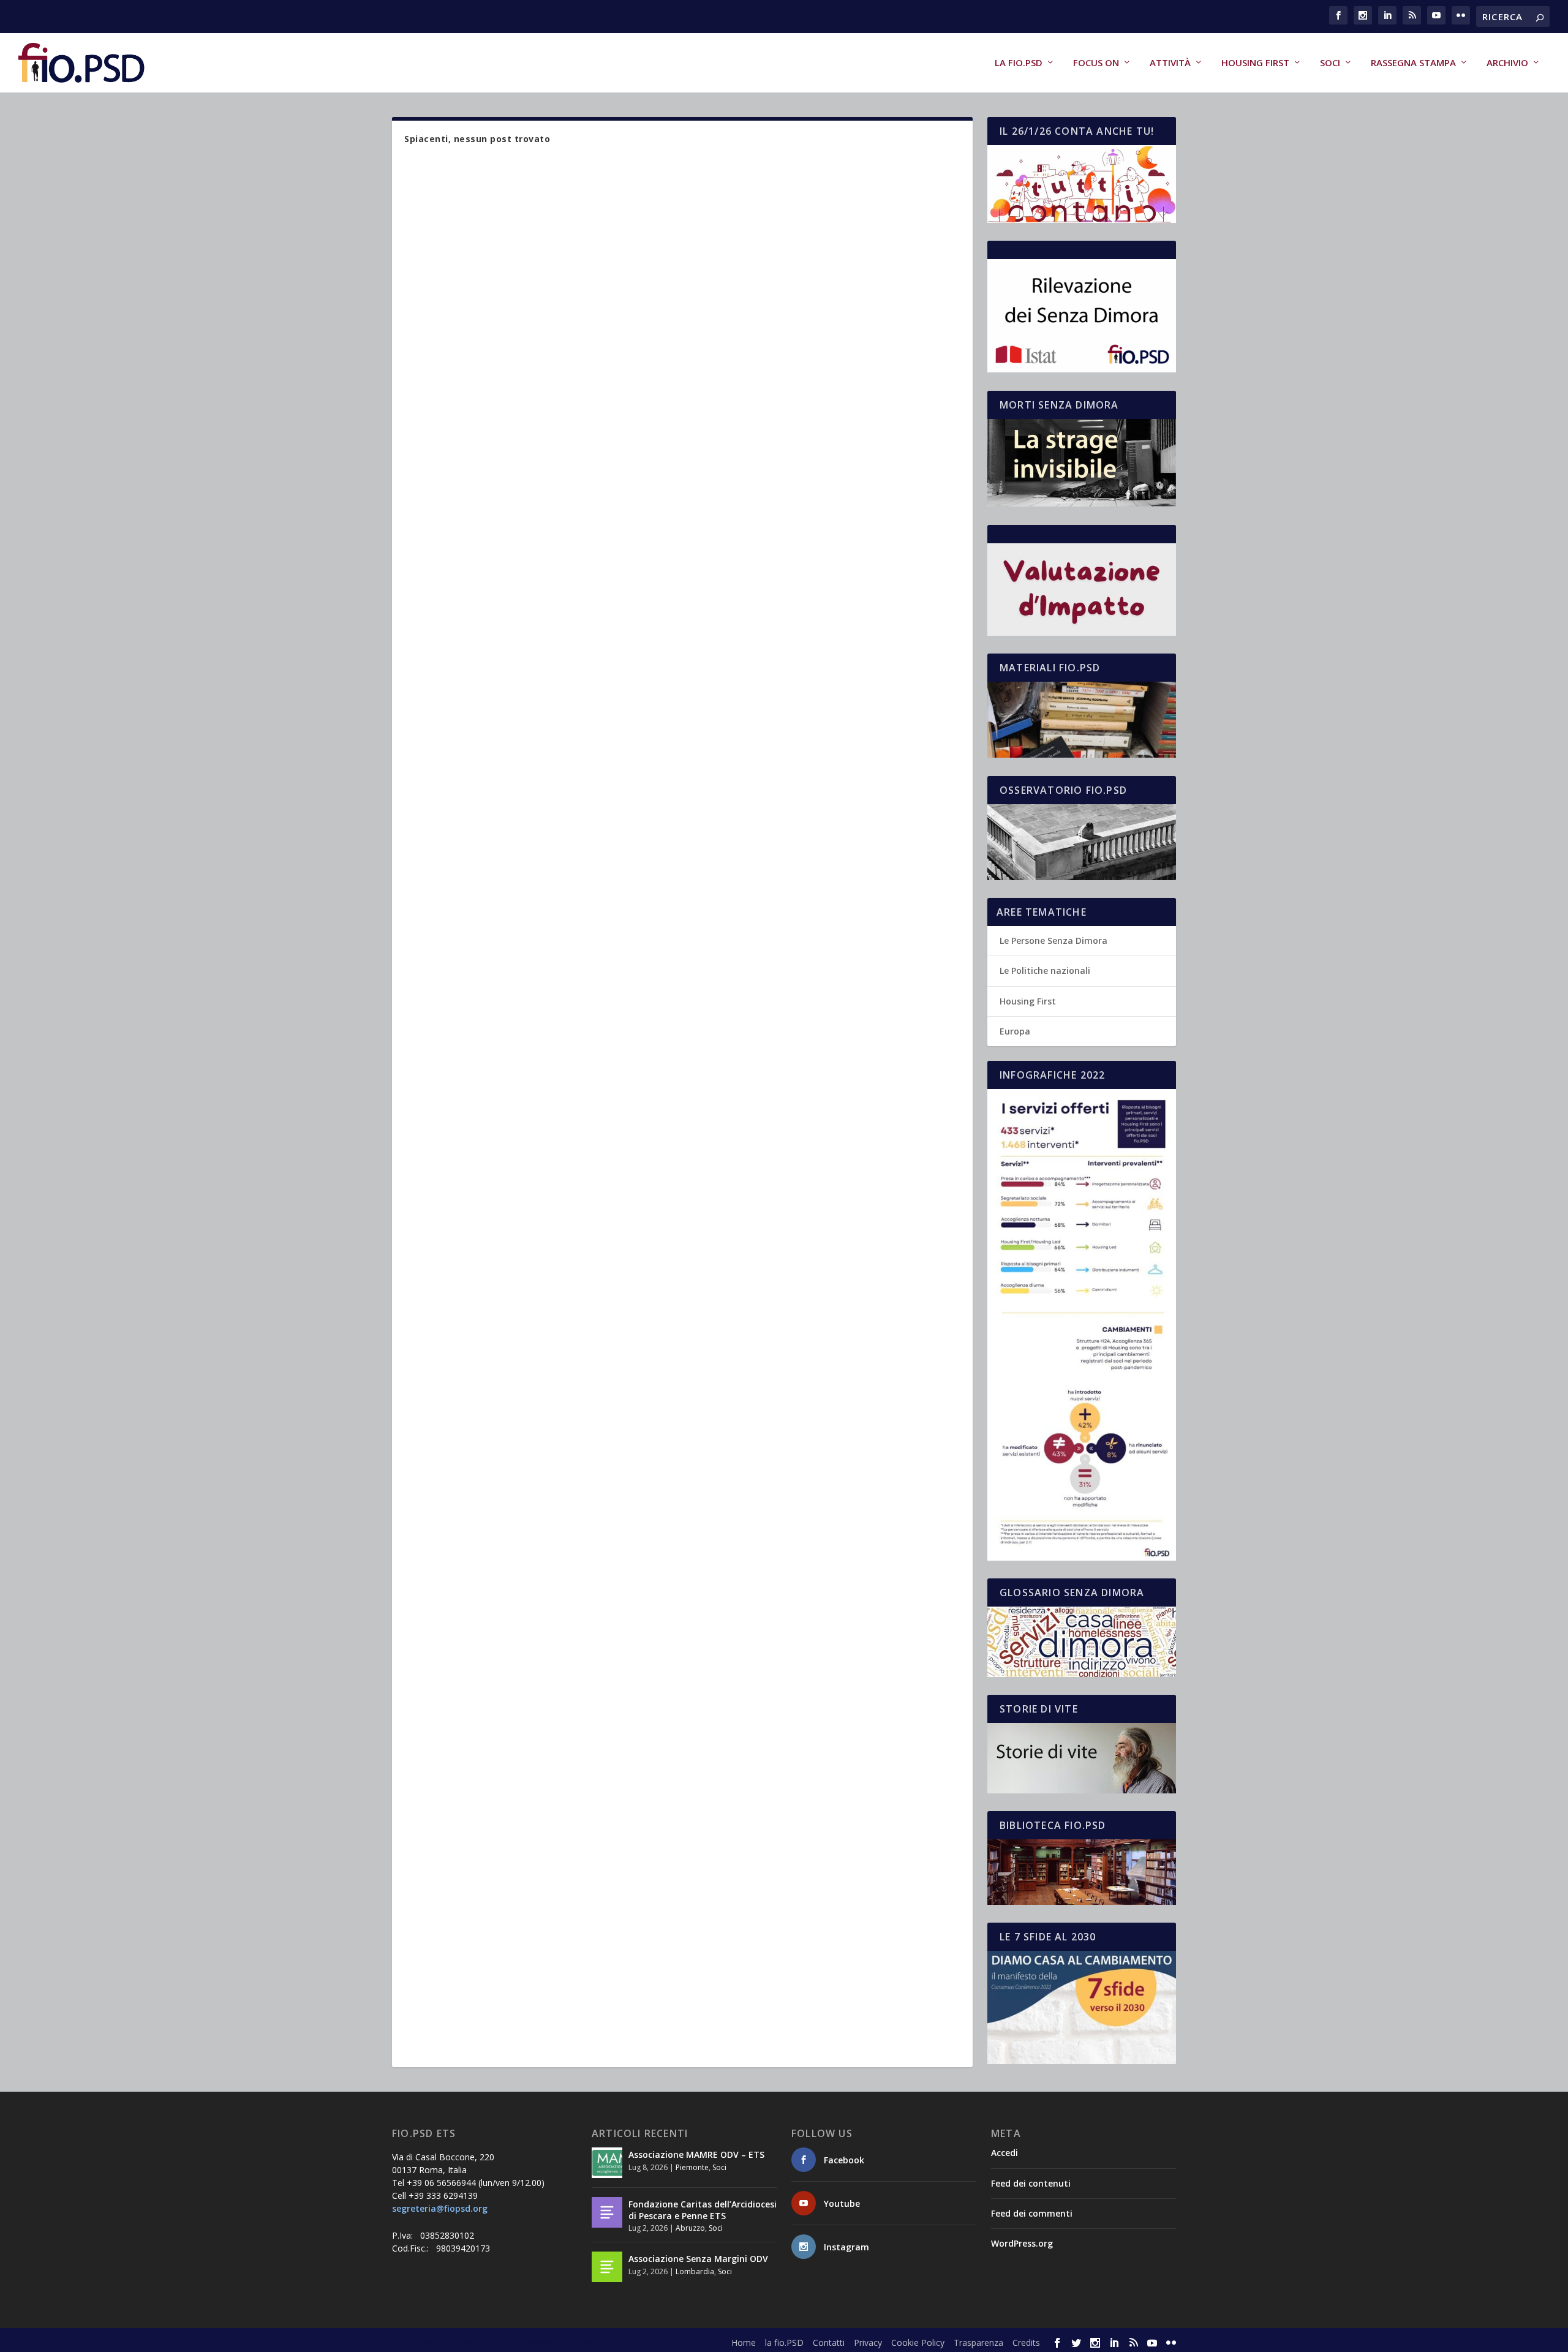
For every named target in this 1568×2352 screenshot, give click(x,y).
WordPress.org (1022, 2243)
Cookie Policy (918, 2343)
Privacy (868, 2343)
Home (744, 2343)
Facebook (844, 2160)
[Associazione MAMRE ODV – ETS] (607, 2163)
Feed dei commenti (1032, 2213)
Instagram (846, 2247)
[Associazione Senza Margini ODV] (607, 2267)
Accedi (1005, 2153)
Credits (1026, 2343)
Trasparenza (978, 2343)
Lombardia (695, 2271)
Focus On (1096, 63)
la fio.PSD (1019, 63)
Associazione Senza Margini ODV (698, 2259)
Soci (1330, 63)
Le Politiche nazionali (1045, 971)
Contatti (829, 2343)
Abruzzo (690, 2228)
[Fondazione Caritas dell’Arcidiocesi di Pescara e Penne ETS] (607, 2212)
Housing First (1255, 63)
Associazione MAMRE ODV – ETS (696, 2154)
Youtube (842, 2203)
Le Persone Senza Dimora (1053, 940)
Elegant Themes (483, 2342)
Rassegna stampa (1413, 63)
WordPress (607, 2342)
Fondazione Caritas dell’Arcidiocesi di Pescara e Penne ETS (703, 2210)
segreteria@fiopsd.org (440, 2208)
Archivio (1507, 63)
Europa (1015, 1031)
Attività (1170, 63)
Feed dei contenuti (1031, 2183)
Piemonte (692, 2167)
